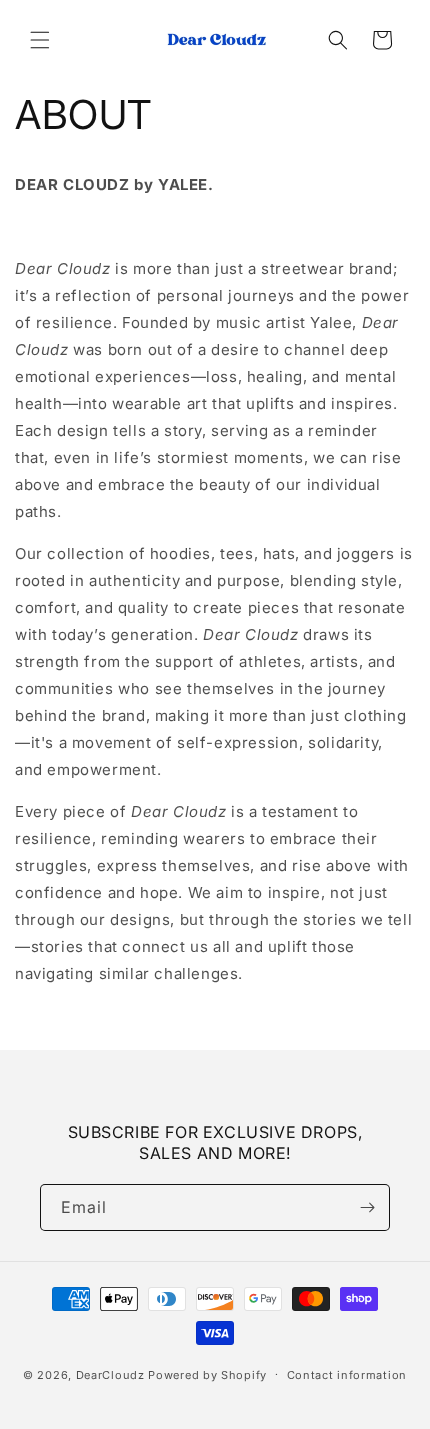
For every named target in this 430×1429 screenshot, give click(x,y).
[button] (40, 40)
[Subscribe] (367, 1207)
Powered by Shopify (207, 1374)
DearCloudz (110, 1374)
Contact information (347, 1375)
